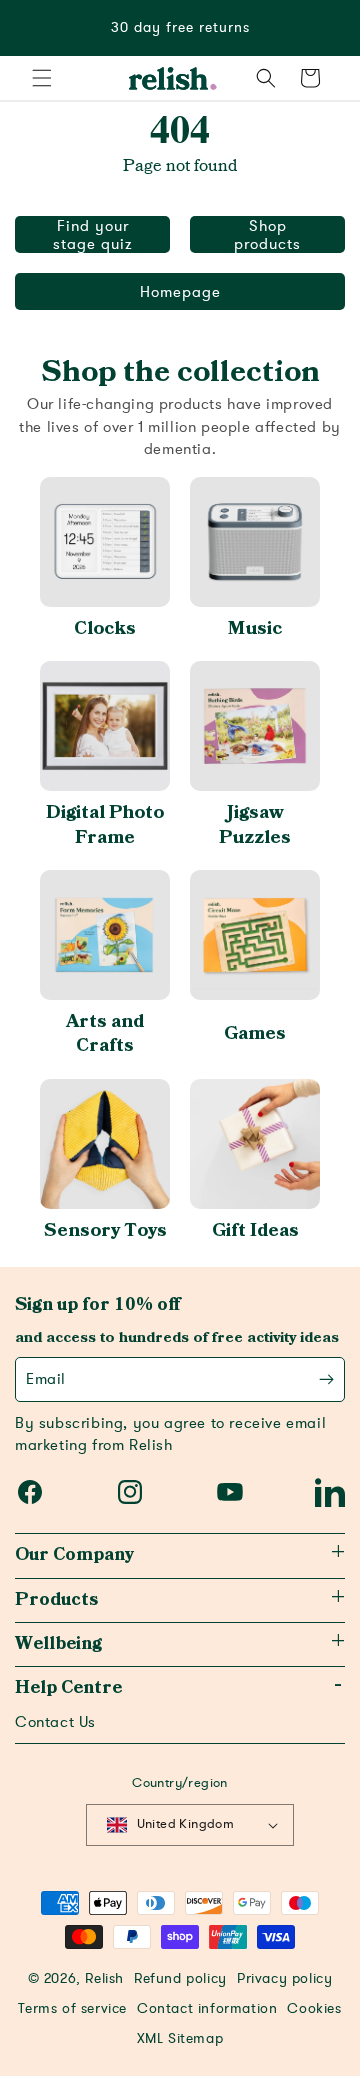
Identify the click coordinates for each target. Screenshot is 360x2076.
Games (255, 1033)
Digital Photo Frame (105, 824)
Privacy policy (284, 1979)
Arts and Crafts (105, 1033)
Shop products (267, 234)
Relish (104, 1979)
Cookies (314, 2009)
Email (46, 1379)
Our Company (74, 1555)
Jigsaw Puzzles (255, 824)
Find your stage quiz (93, 234)
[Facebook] (30, 1492)
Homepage (180, 292)
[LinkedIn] (330, 1492)
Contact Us (55, 1722)
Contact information (207, 2009)
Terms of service (72, 2009)
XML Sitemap (180, 2039)
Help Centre (68, 1688)
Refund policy (180, 1979)
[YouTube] (230, 1492)
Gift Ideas (255, 1230)
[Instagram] (130, 1492)
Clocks (105, 628)
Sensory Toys (105, 1230)
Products (56, 1600)
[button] (42, 78)
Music (255, 628)
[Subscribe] (326, 1379)
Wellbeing (58, 1644)
